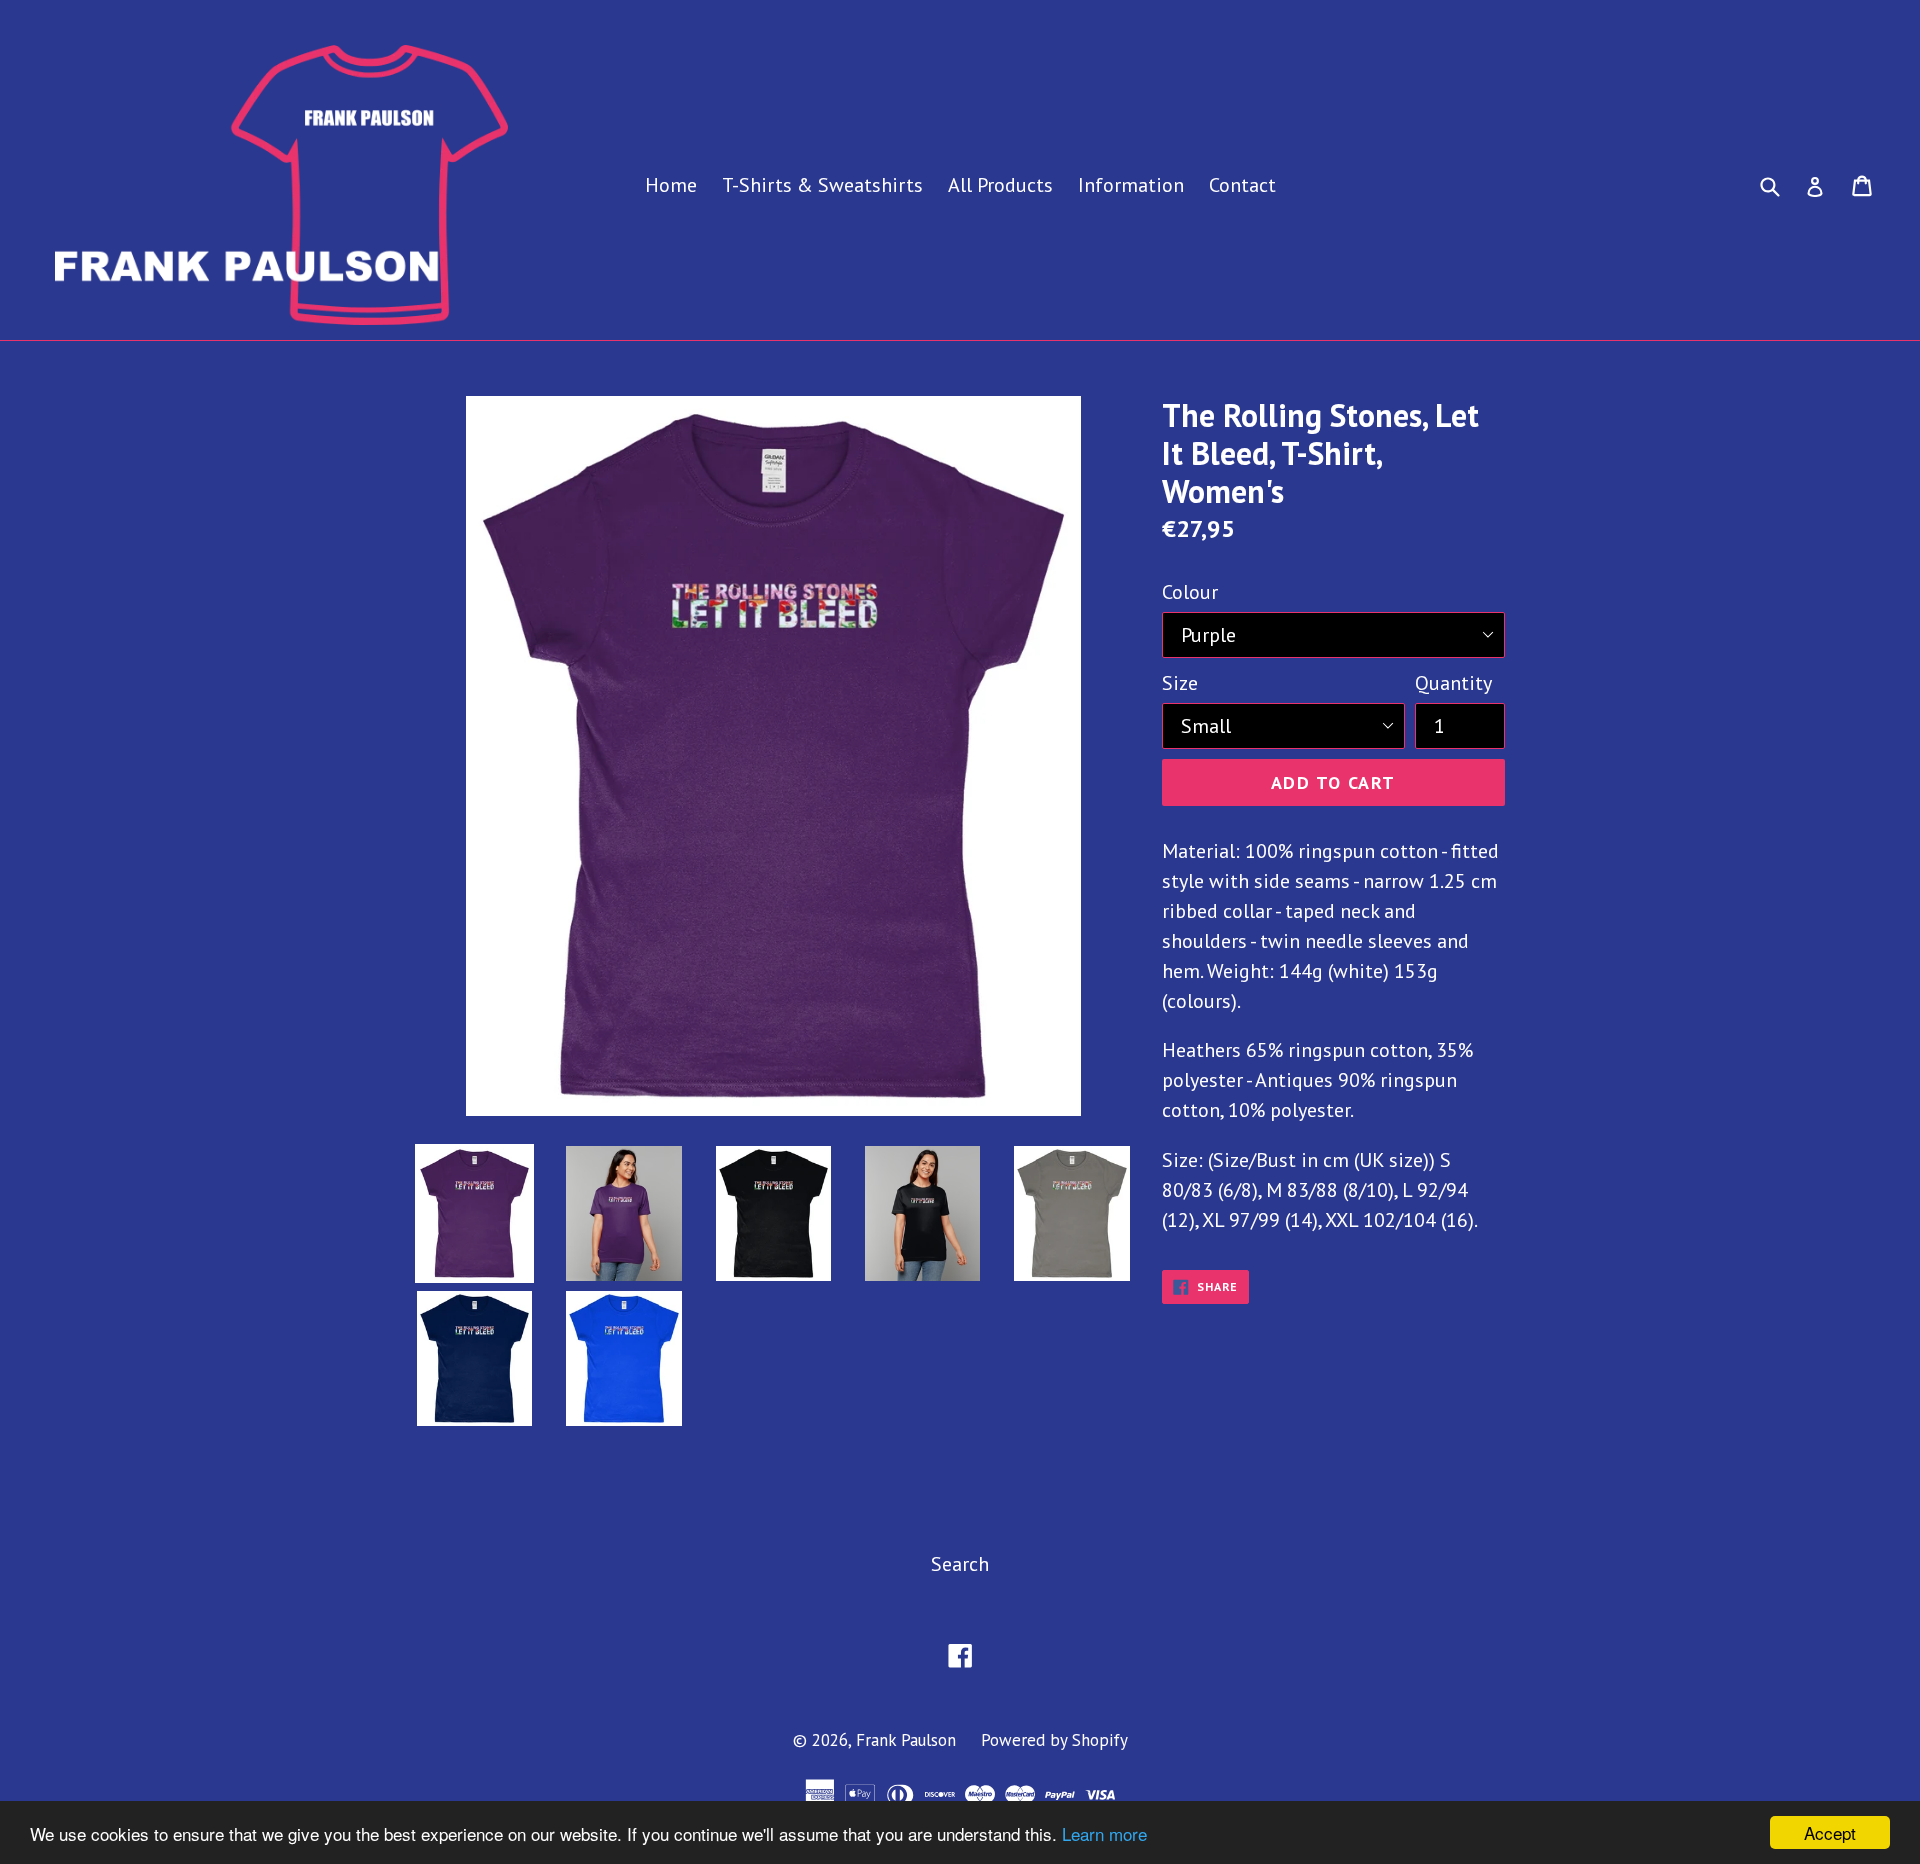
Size (1180, 683)
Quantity (1453, 683)
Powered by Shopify (1054, 1740)
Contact (1242, 185)
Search (960, 1564)
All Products (1000, 185)
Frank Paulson (906, 1740)
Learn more (1104, 1833)
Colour (1190, 592)
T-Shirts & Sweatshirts (822, 185)
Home (671, 185)
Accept (1830, 1832)
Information (1131, 185)
